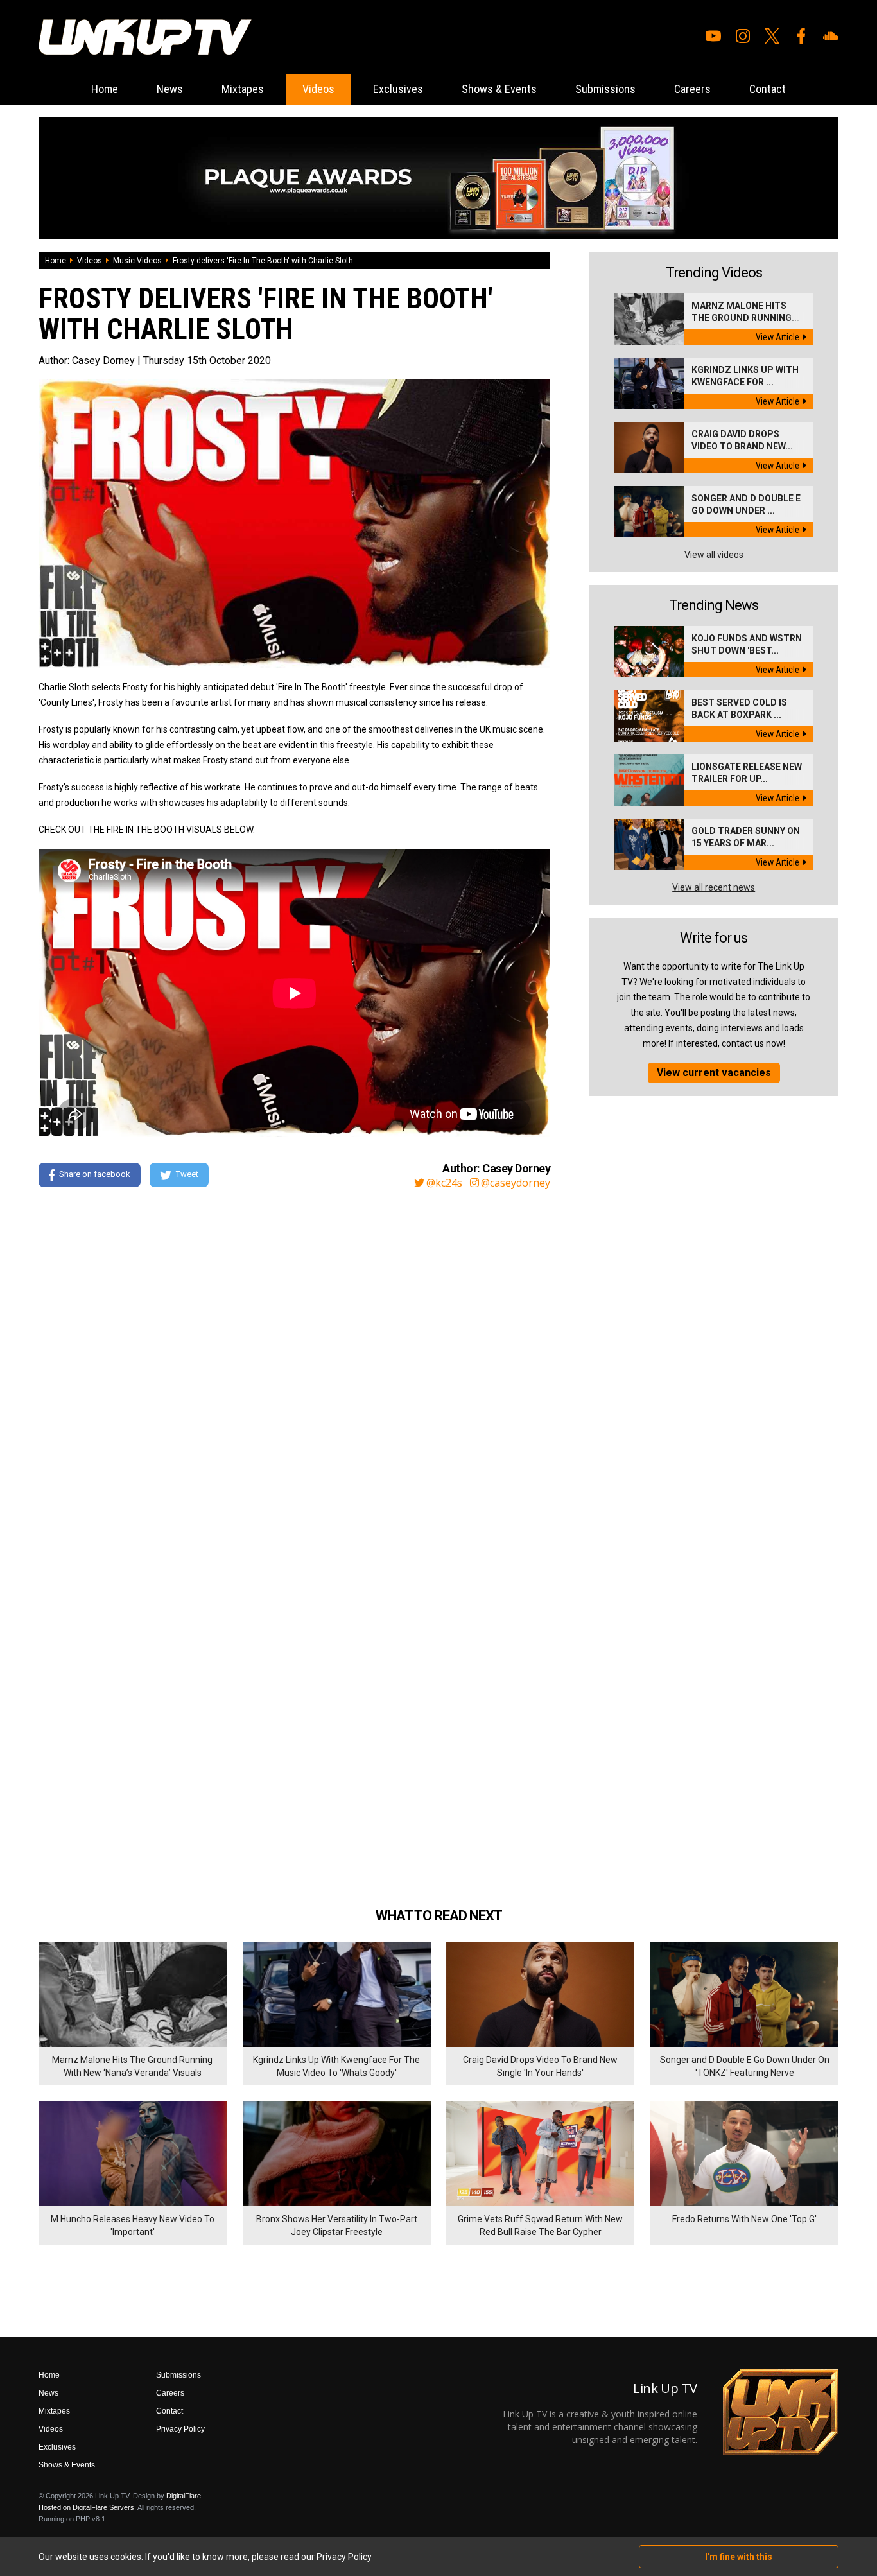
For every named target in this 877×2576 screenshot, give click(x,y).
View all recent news (714, 887)
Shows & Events (499, 89)
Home (105, 89)
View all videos (714, 555)
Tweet (187, 1174)
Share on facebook (95, 1174)
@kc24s (444, 1183)
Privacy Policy (180, 2429)
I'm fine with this (739, 2557)
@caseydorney (516, 1183)
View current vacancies (714, 1073)
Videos (318, 89)
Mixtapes (243, 89)
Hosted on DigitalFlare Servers (86, 2507)
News (170, 89)
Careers (692, 89)
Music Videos (137, 261)
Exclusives (398, 89)
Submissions (605, 89)
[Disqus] (294, 1373)
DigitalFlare (184, 2496)
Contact (768, 89)
